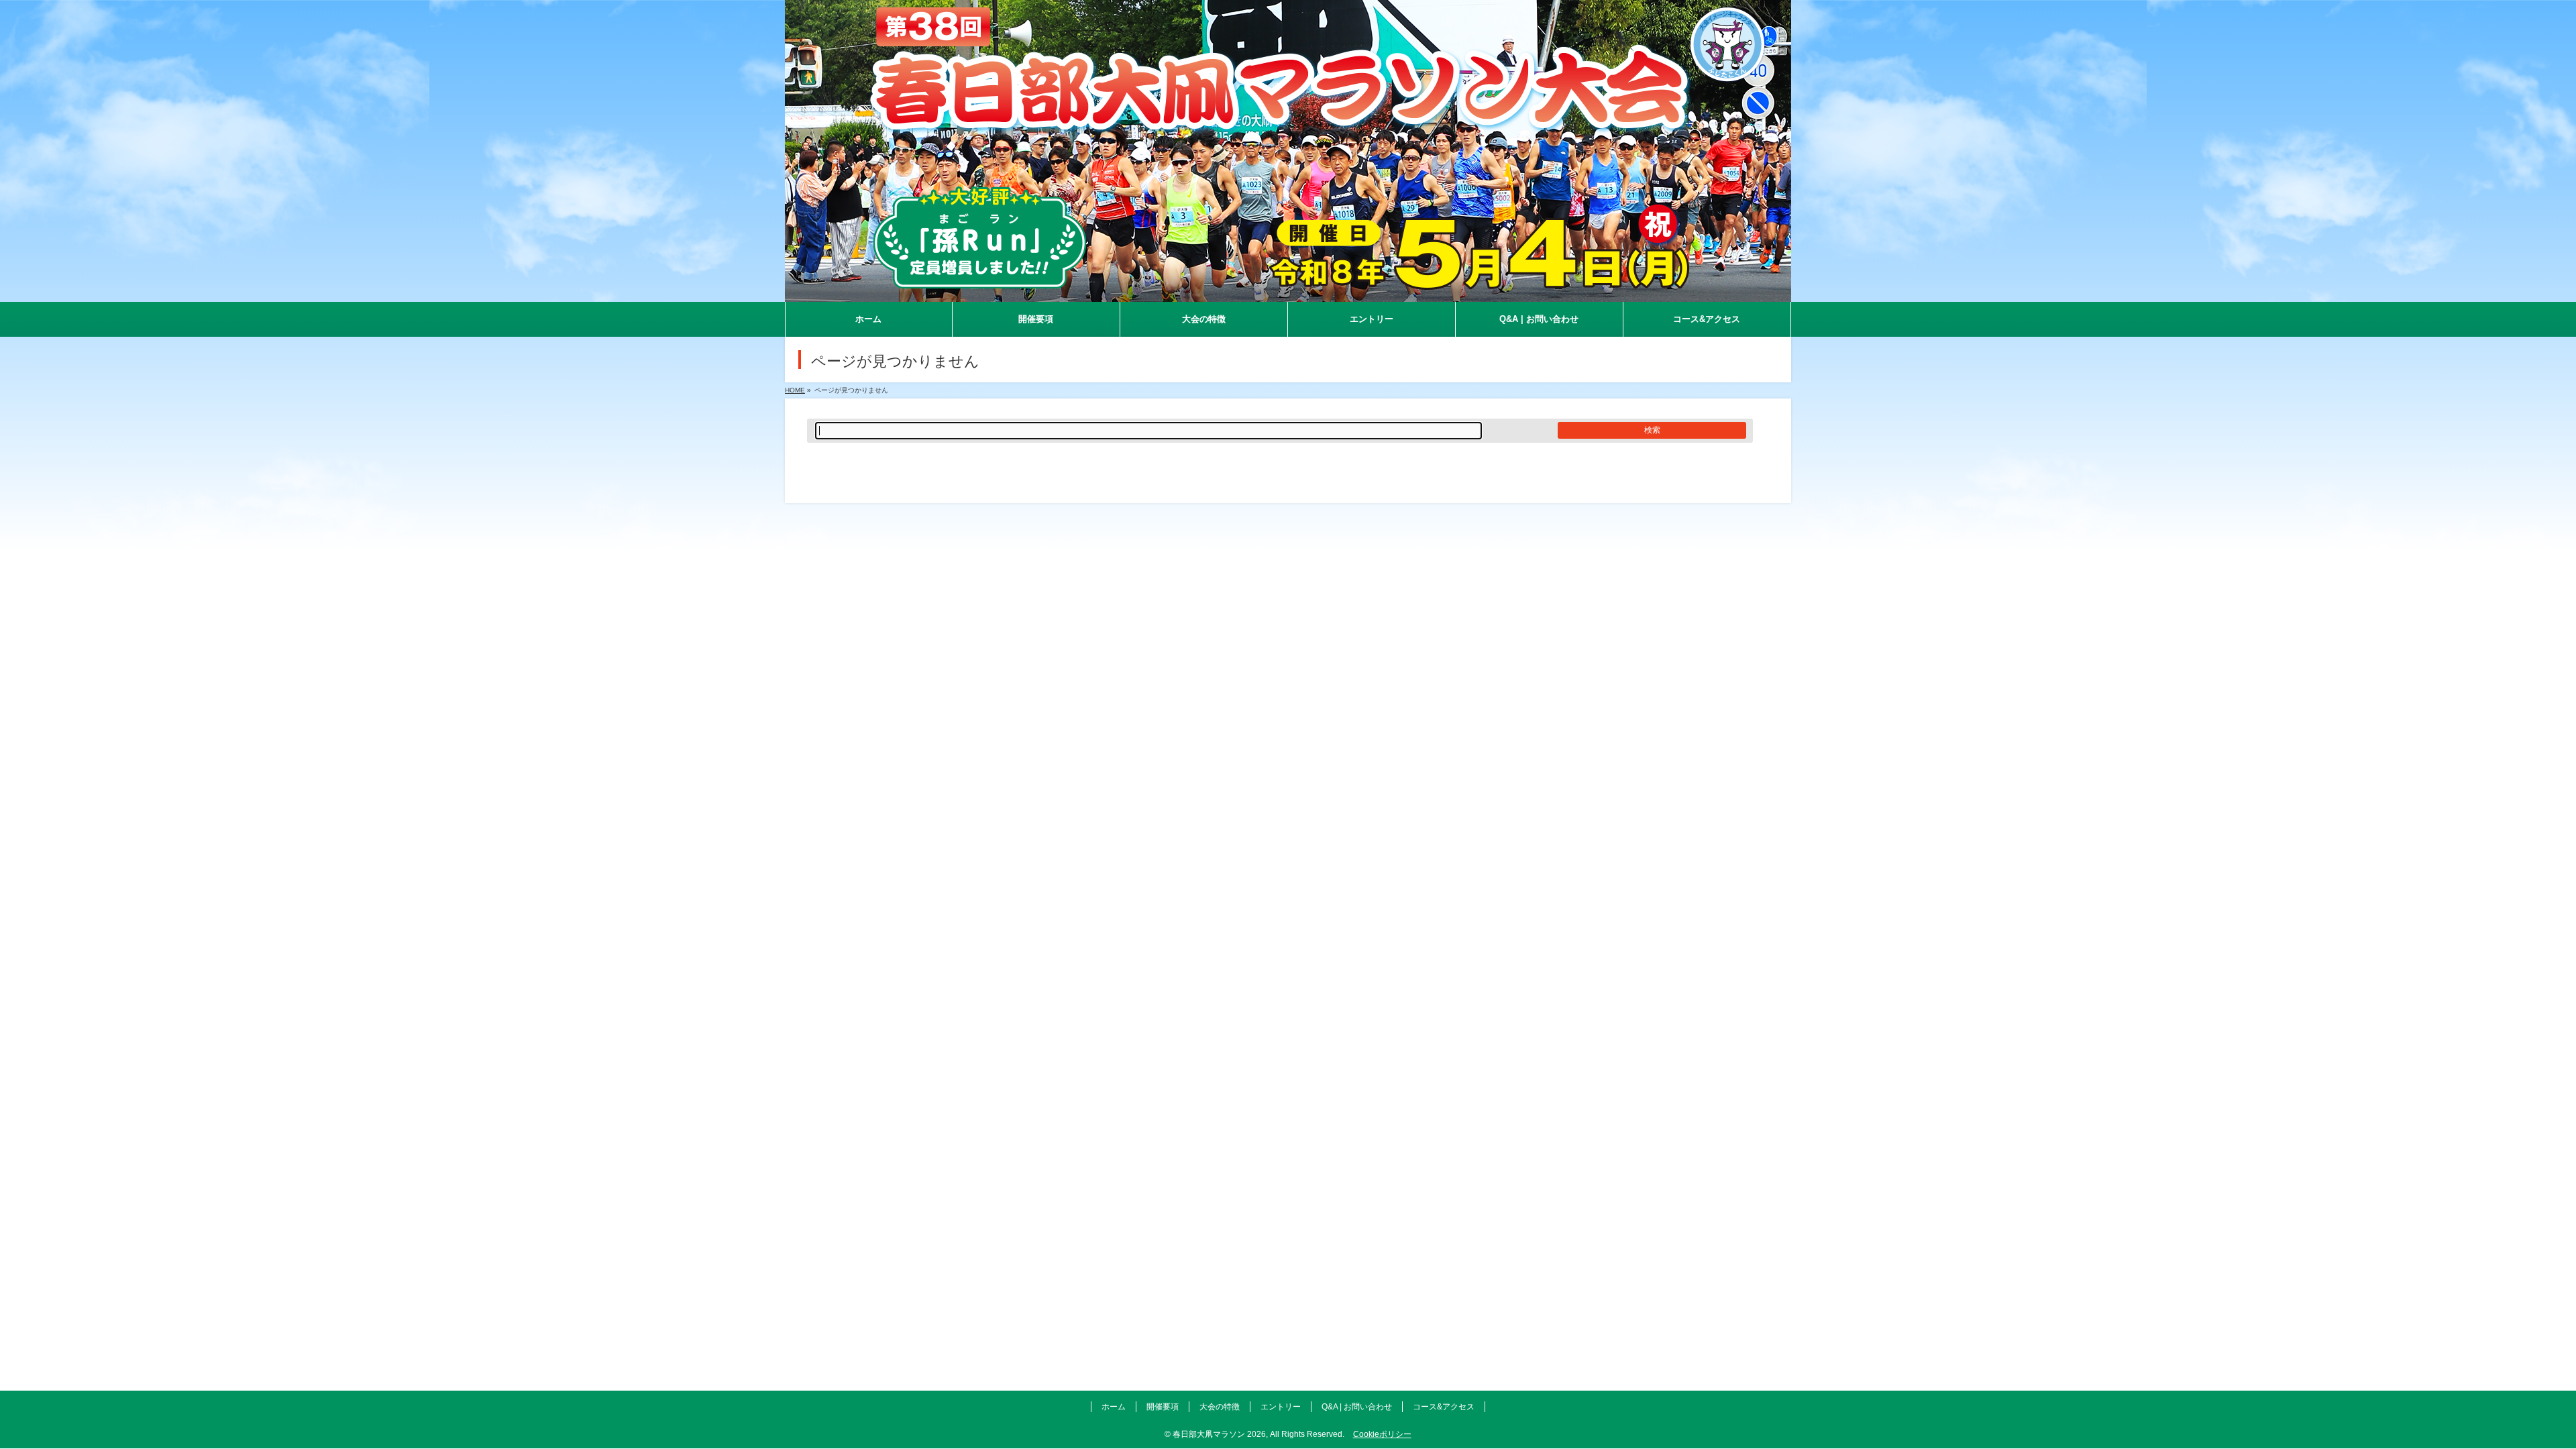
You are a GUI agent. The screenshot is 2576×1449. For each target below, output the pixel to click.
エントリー (1281, 1407)
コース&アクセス (1444, 1407)
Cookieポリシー (1382, 1434)
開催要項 (1163, 1407)
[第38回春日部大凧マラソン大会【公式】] (1288, 292)
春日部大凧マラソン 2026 (1219, 1434)
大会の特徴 (1220, 1407)
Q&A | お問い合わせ (1357, 1407)
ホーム (1114, 1407)
